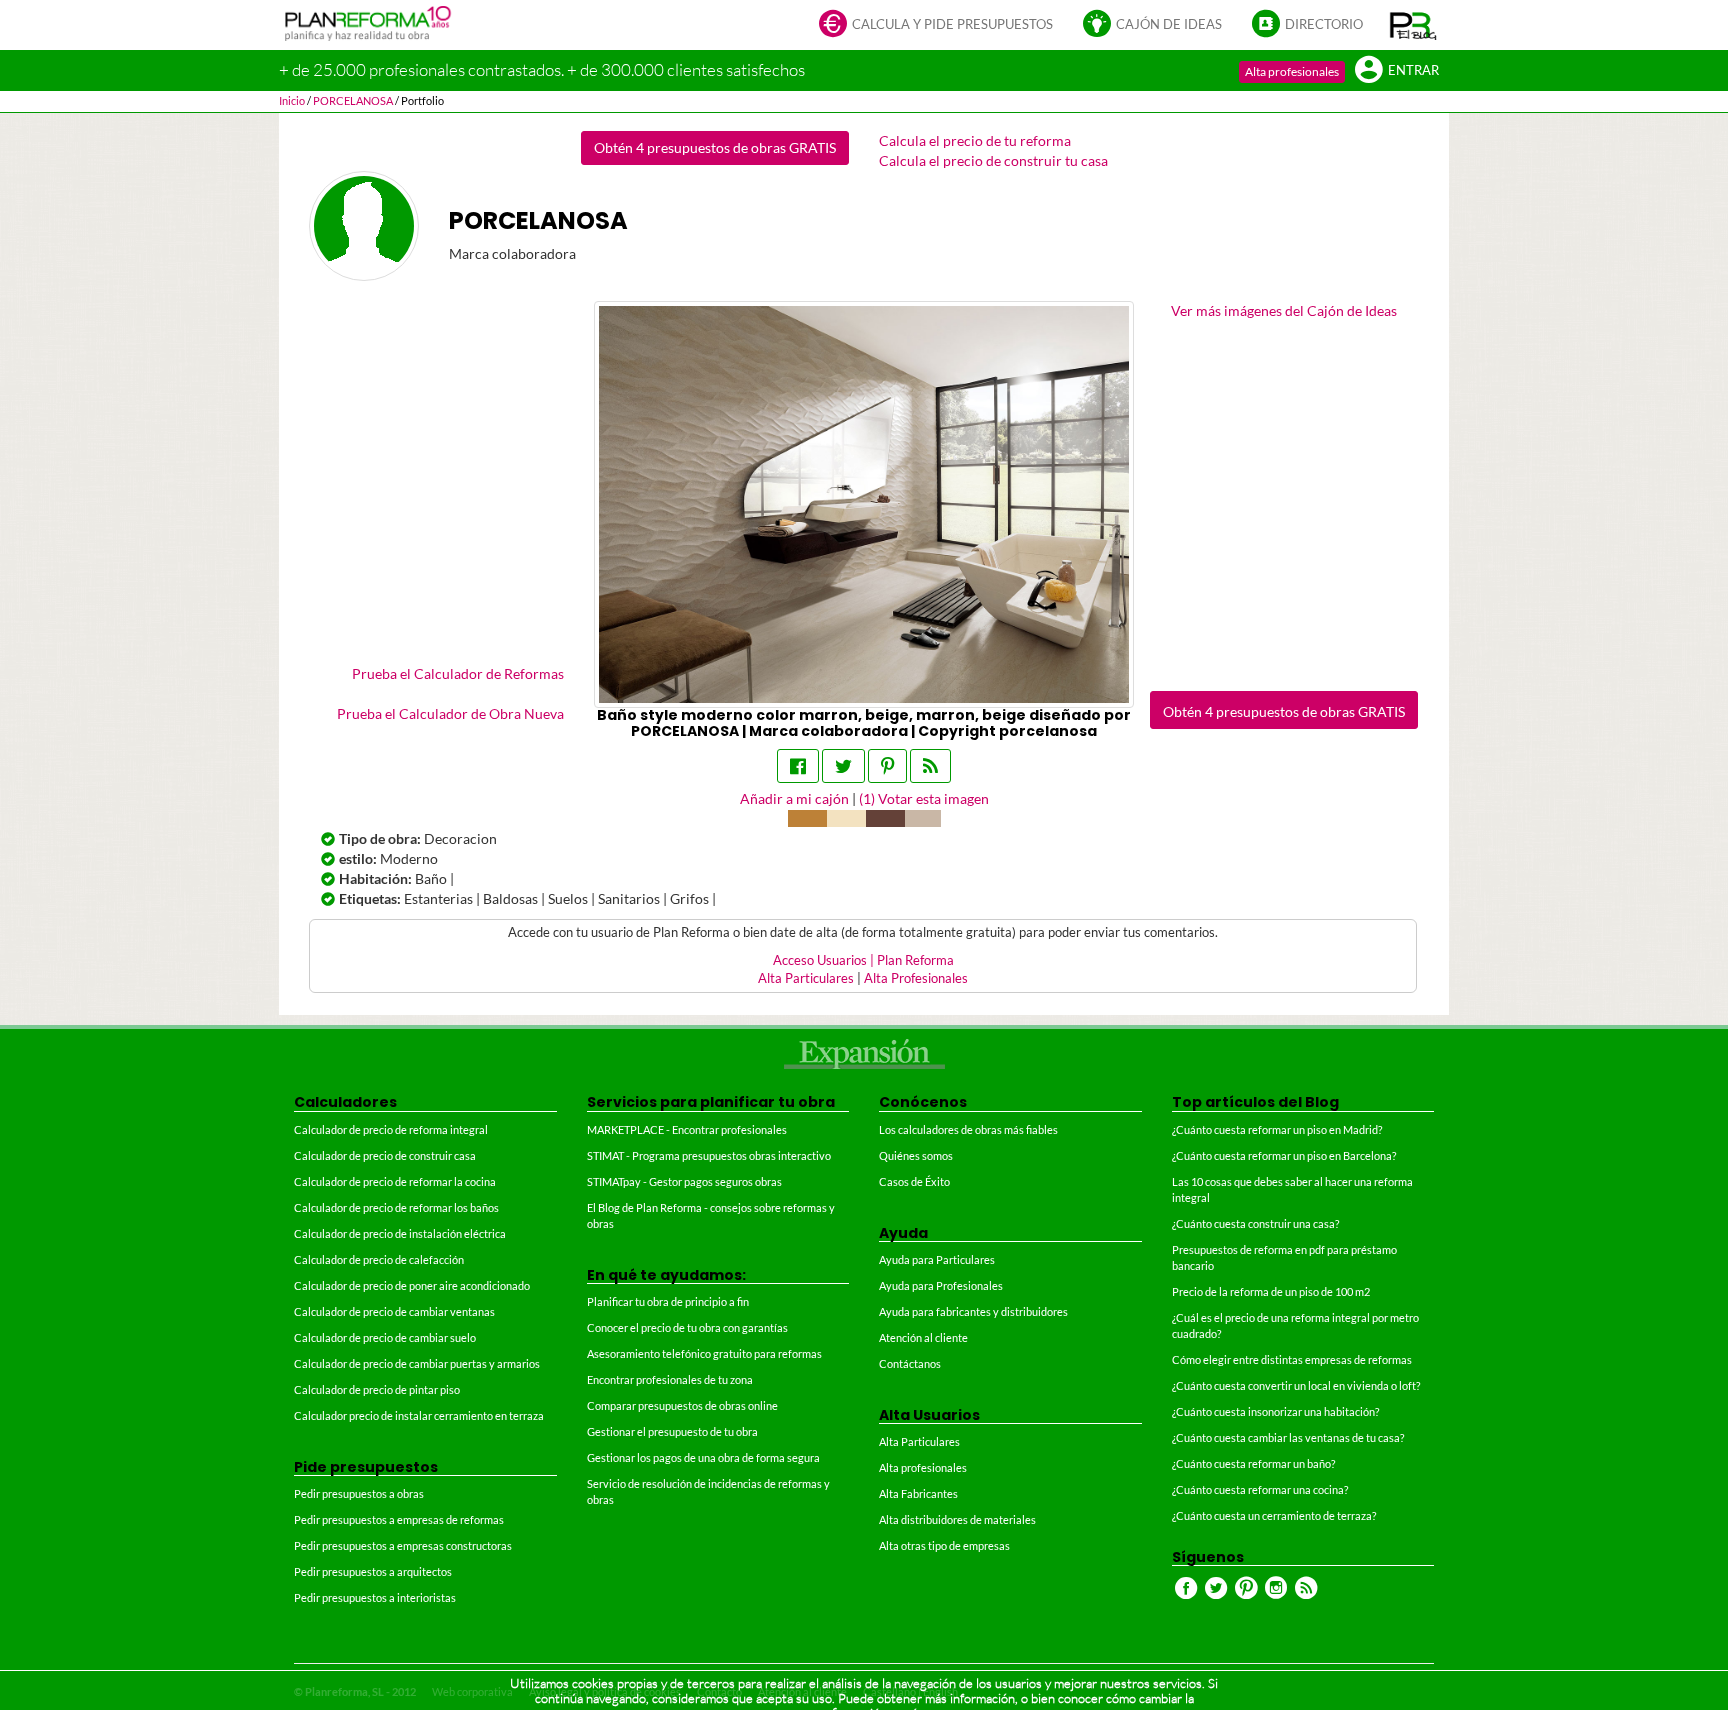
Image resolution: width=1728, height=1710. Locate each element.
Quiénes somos (916, 1155)
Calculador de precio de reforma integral (391, 1129)
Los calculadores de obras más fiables (968, 1129)
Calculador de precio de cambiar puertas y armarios (417, 1363)
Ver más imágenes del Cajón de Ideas (1284, 310)
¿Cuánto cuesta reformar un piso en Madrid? (1277, 1129)
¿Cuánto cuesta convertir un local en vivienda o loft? (1296, 1385)
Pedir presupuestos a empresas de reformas (399, 1519)
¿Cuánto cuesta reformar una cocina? (1260, 1489)
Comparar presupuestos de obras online (682, 1405)
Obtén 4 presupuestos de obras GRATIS (715, 147)
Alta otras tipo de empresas (944, 1545)
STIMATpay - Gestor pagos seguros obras (684, 1181)
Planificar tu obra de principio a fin (668, 1301)
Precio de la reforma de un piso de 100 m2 (1271, 1291)
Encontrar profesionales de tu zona (670, 1379)
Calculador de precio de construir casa (385, 1155)
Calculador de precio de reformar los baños (396, 1207)
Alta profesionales (1292, 71)
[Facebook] (798, 766)
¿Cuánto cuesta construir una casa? (1255, 1223)
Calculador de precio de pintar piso (377, 1389)
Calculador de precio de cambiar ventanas (394, 1311)
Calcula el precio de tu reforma (975, 140)
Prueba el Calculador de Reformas (458, 673)
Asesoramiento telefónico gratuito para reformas (704, 1353)
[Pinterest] (887, 766)
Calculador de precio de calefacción (379, 1259)
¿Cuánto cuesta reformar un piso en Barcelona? (1284, 1155)
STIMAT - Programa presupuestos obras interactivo (709, 1155)
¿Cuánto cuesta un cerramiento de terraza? (1274, 1515)
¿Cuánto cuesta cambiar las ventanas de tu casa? (1288, 1437)
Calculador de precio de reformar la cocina (395, 1181)
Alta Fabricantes (918, 1493)
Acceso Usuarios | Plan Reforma (863, 960)
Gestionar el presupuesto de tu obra (672, 1431)
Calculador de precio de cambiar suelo (385, 1337)
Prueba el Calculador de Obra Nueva (450, 713)
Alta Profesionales (916, 978)
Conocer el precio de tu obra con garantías (687, 1327)
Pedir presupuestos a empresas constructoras (403, 1545)
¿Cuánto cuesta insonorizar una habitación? (1275, 1411)
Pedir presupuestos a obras (359, 1493)
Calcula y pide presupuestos (952, 24)
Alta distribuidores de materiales (957, 1519)
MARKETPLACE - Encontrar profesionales (687, 1129)
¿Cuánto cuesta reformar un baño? (1253, 1463)
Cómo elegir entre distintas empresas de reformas (1292, 1359)
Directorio (1324, 24)
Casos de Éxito (914, 1181)
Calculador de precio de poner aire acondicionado (412, 1285)
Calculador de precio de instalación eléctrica (400, 1233)
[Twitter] (843, 766)
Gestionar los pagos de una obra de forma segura (703, 1457)
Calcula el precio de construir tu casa (993, 160)
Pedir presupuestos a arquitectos (373, 1571)
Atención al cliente (923, 1337)
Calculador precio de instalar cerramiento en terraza (419, 1415)
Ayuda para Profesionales (941, 1285)
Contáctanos (910, 1363)
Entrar (1413, 70)
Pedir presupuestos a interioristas (375, 1597)
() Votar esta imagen (924, 798)
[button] (1413, 25)
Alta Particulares (806, 978)
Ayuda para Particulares (937, 1259)
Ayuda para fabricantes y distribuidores (973, 1311)
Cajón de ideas (1169, 24)
